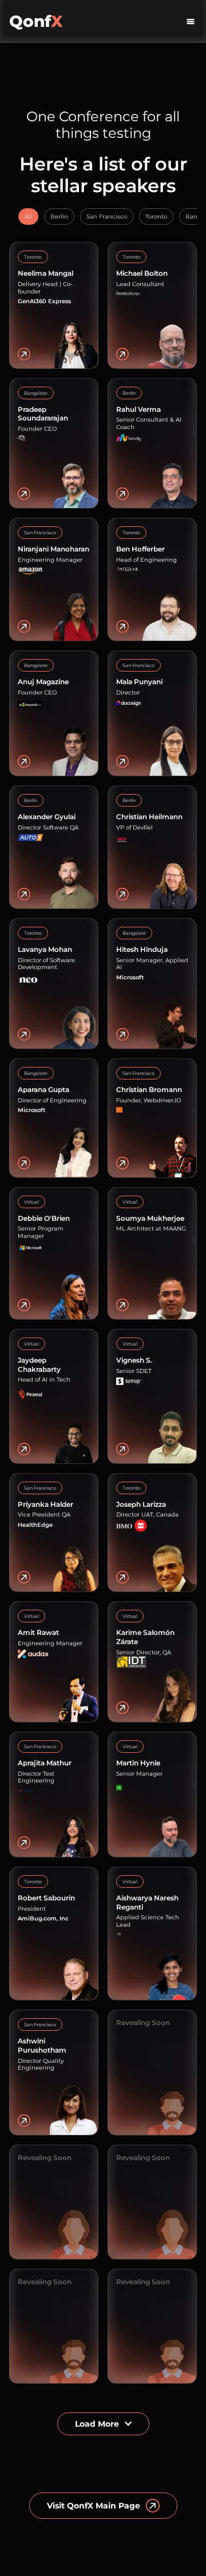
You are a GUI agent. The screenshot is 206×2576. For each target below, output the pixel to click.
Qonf (36, 21)
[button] (191, 21)
